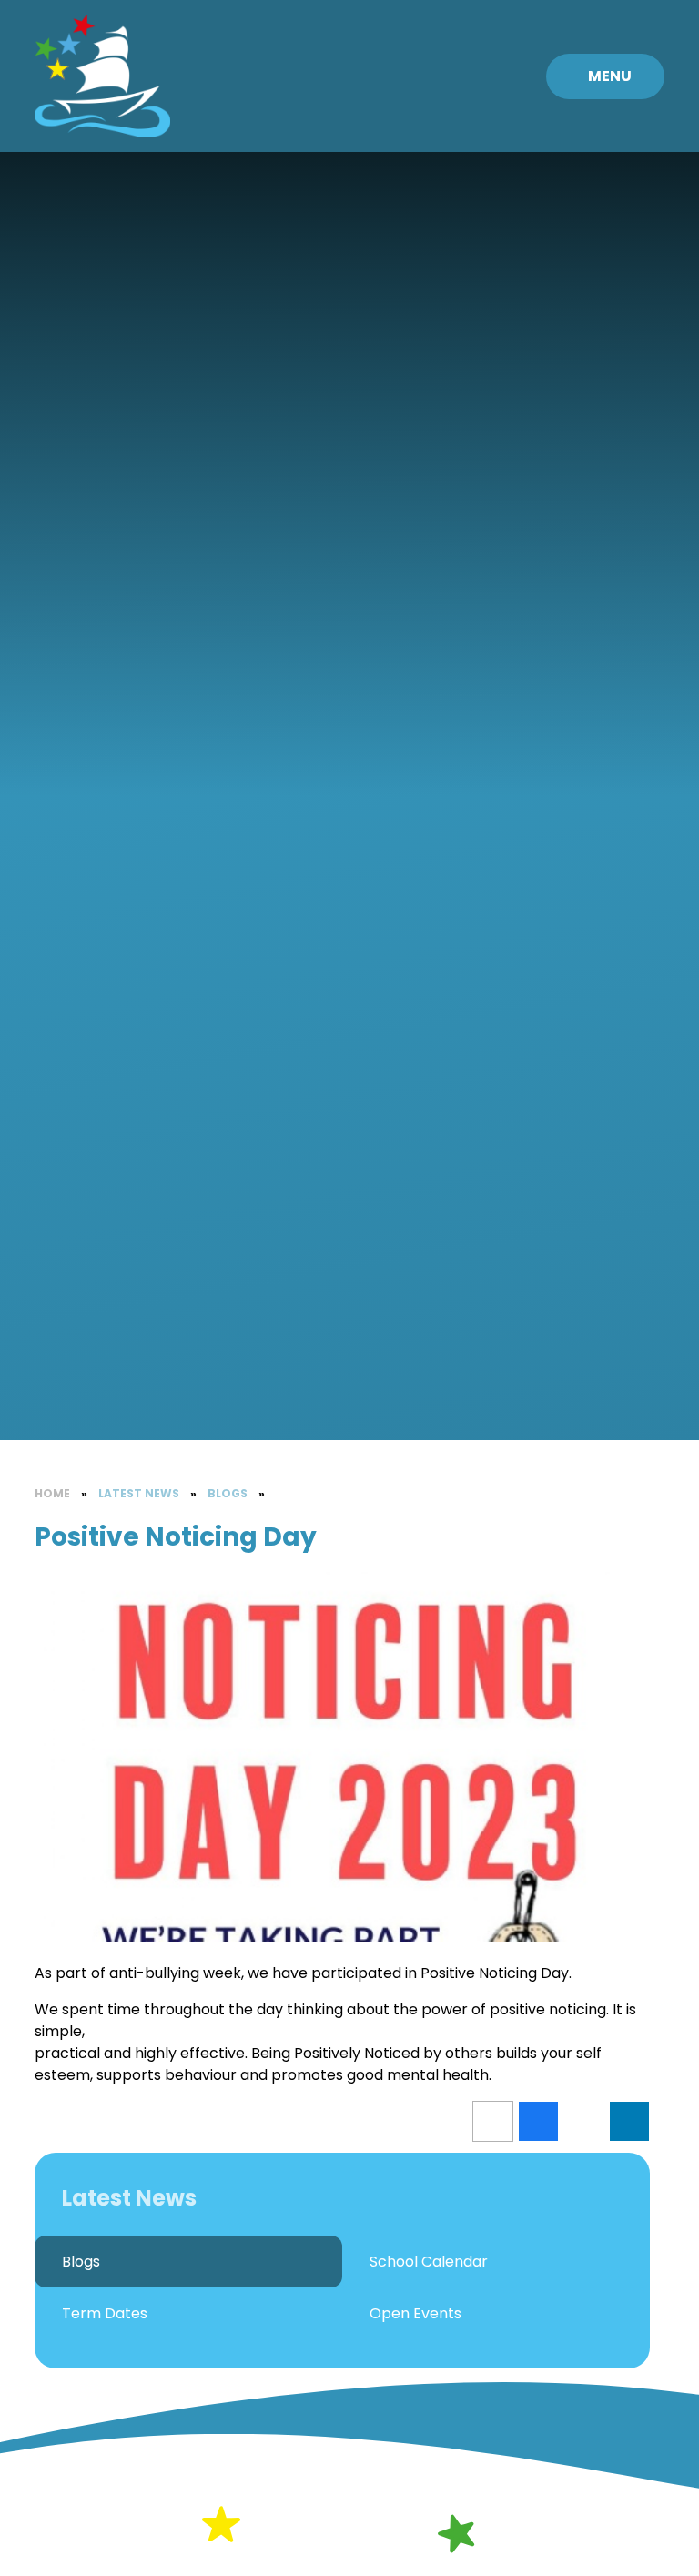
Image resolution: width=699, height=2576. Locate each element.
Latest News (139, 1493)
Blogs (228, 1493)
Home (52, 1493)
